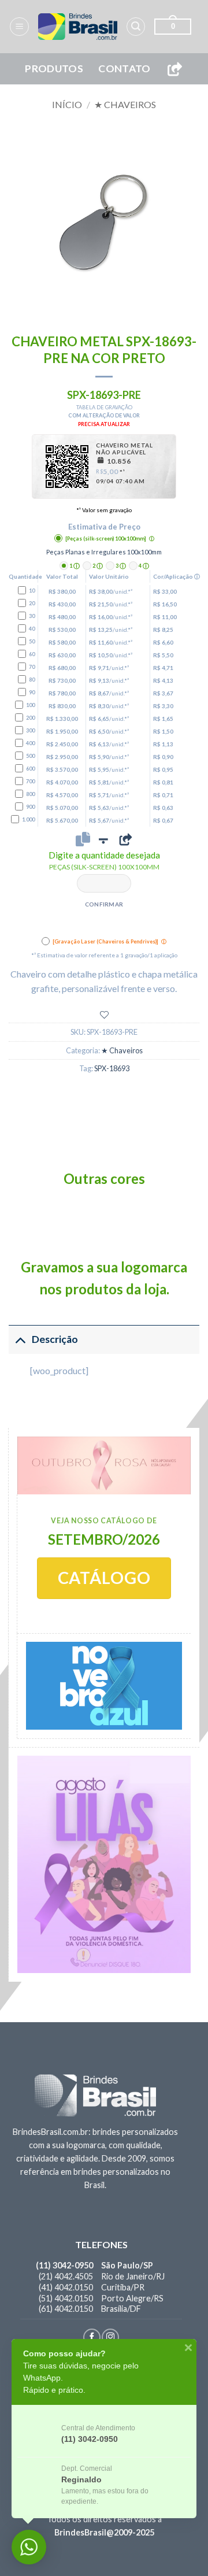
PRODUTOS (54, 69)
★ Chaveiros (125, 104)
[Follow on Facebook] (92, 2337)
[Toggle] (20, 1339)
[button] (19, 27)
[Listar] (104, 1015)
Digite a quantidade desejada (104, 860)
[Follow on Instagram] (110, 2337)
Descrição (55, 1339)
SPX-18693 (112, 1068)
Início (67, 104)
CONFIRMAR (104, 904)
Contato (124, 69)
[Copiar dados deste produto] (83, 839)
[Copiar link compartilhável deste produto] (125, 839)
